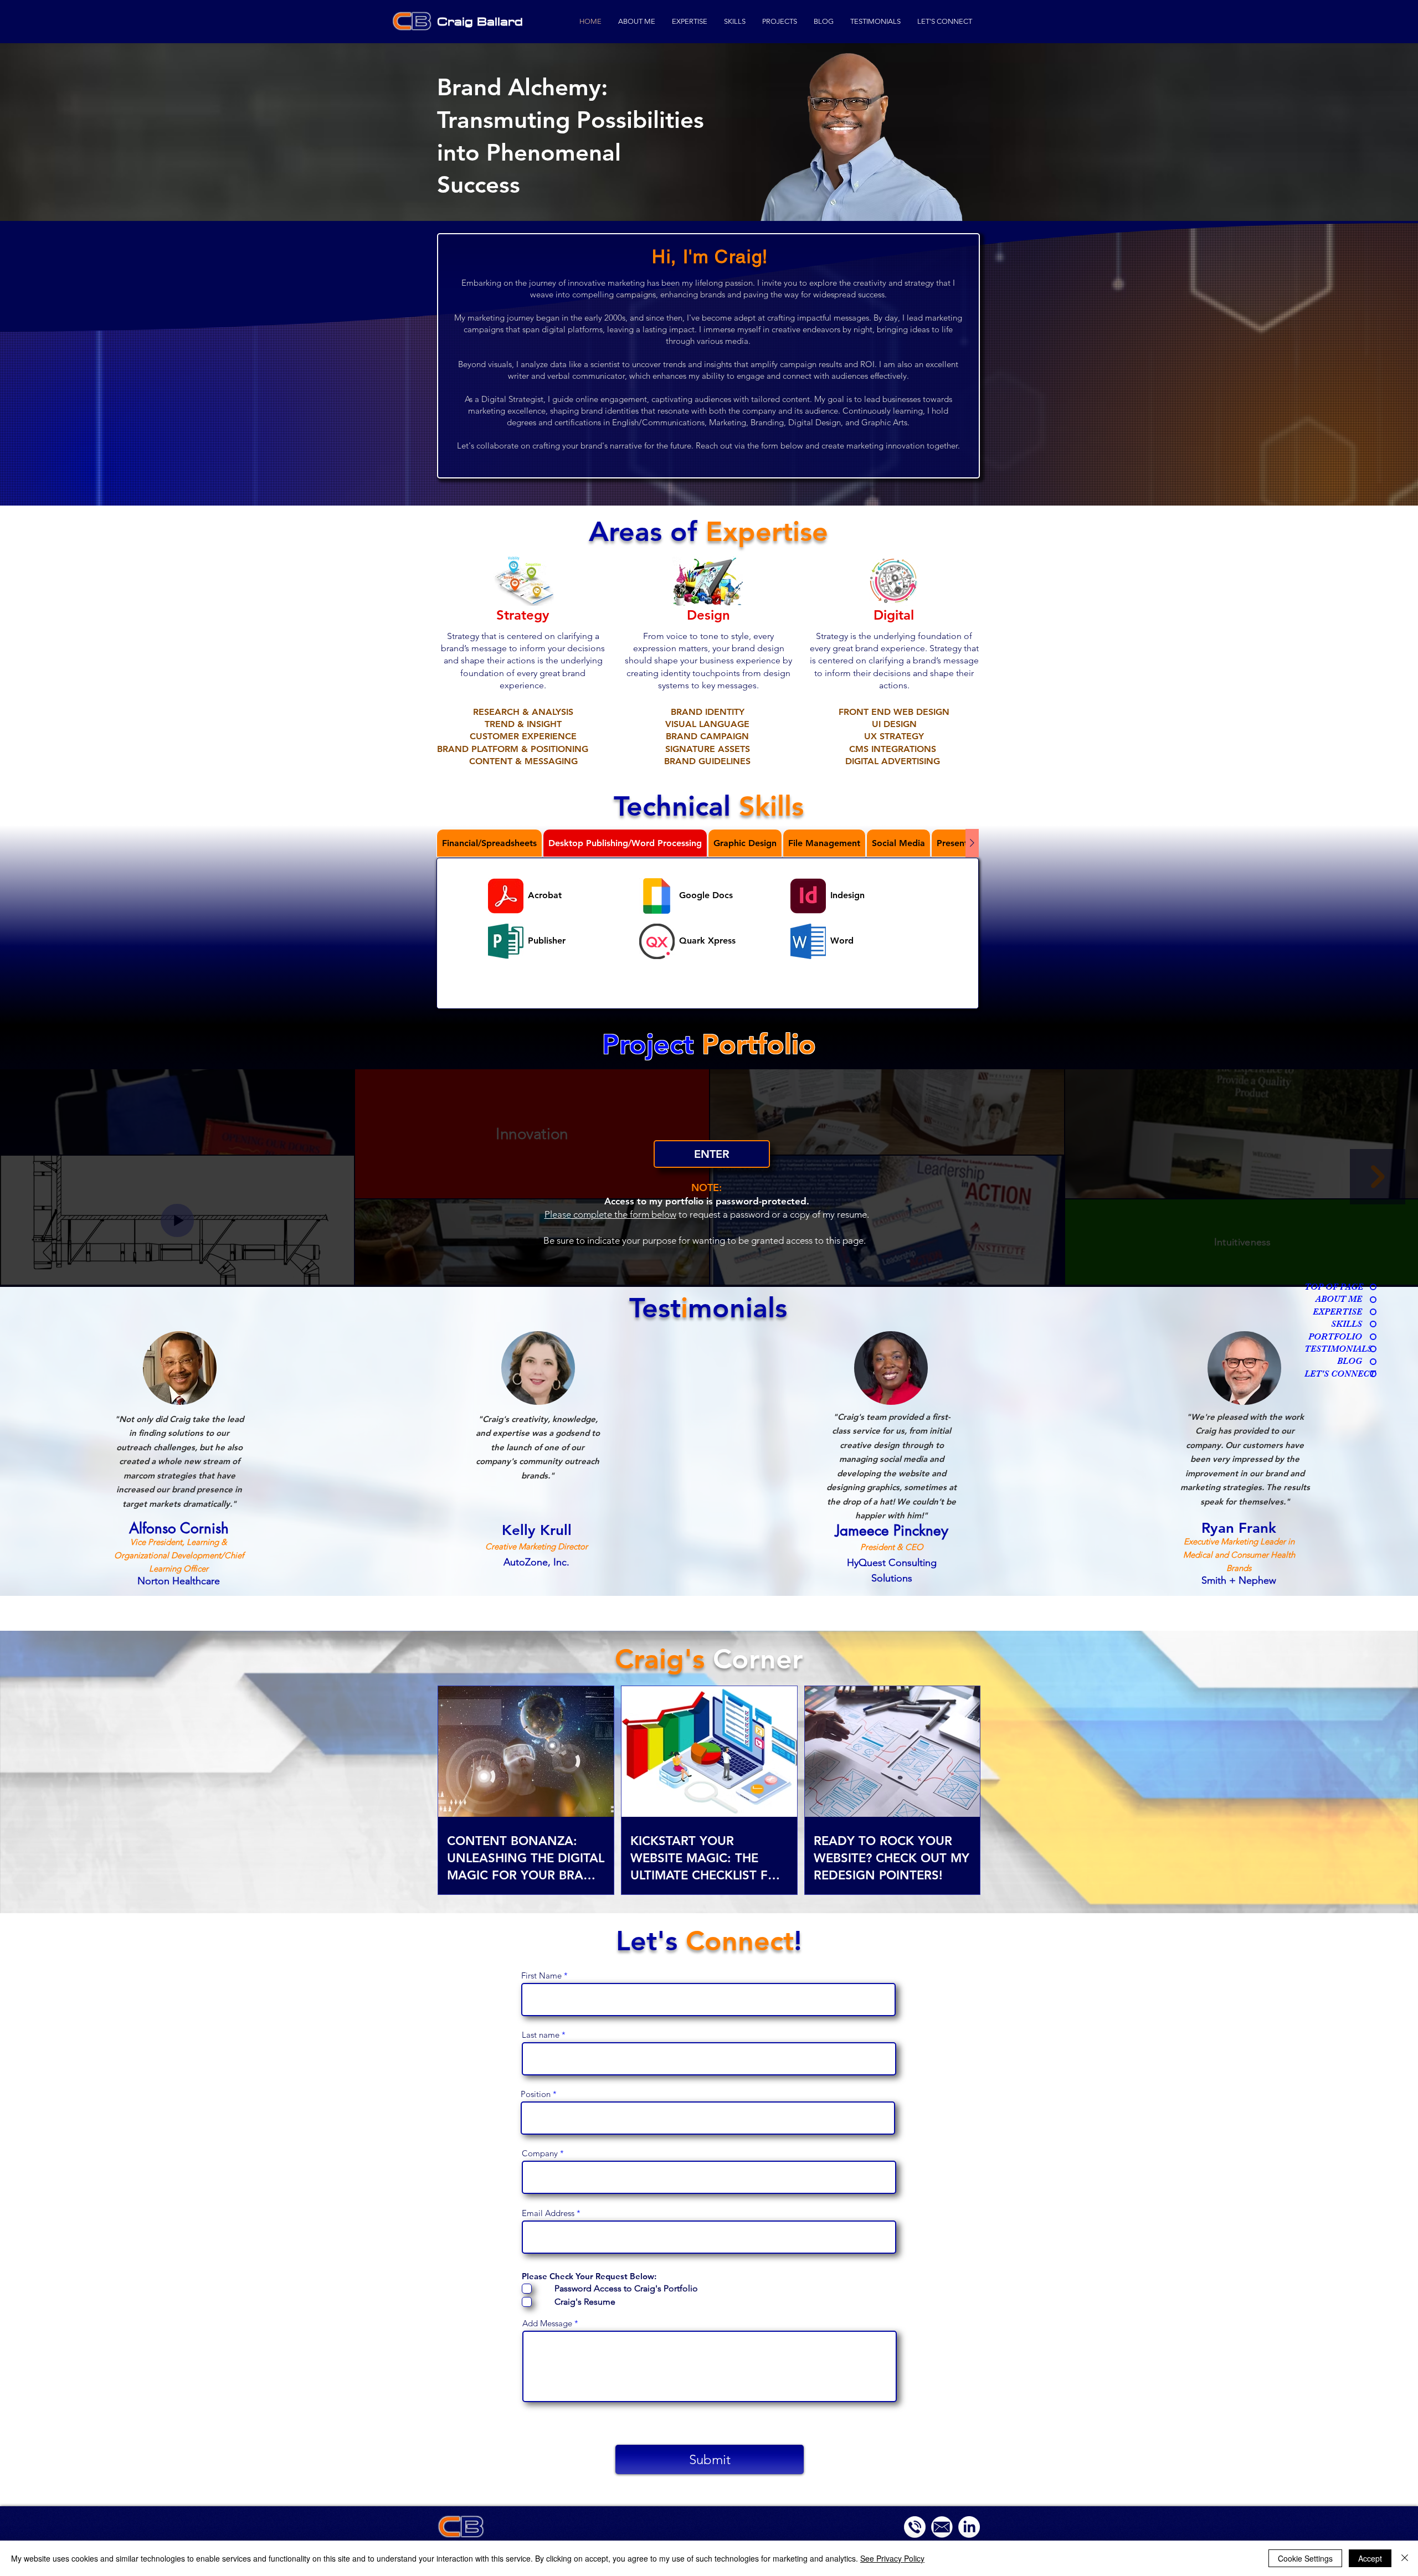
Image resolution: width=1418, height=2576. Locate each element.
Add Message (547, 2323)
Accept (1370, 2558)
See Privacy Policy (892, 2558)
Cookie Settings (1305, 2558)
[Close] (1405, 2558)
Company (540, 2153)
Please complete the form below (610, 1214)
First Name (541, 1975)
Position (536, 2094)
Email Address (548, 2213)
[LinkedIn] (969, 2527)
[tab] (489, 843)
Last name (541, 2035)
